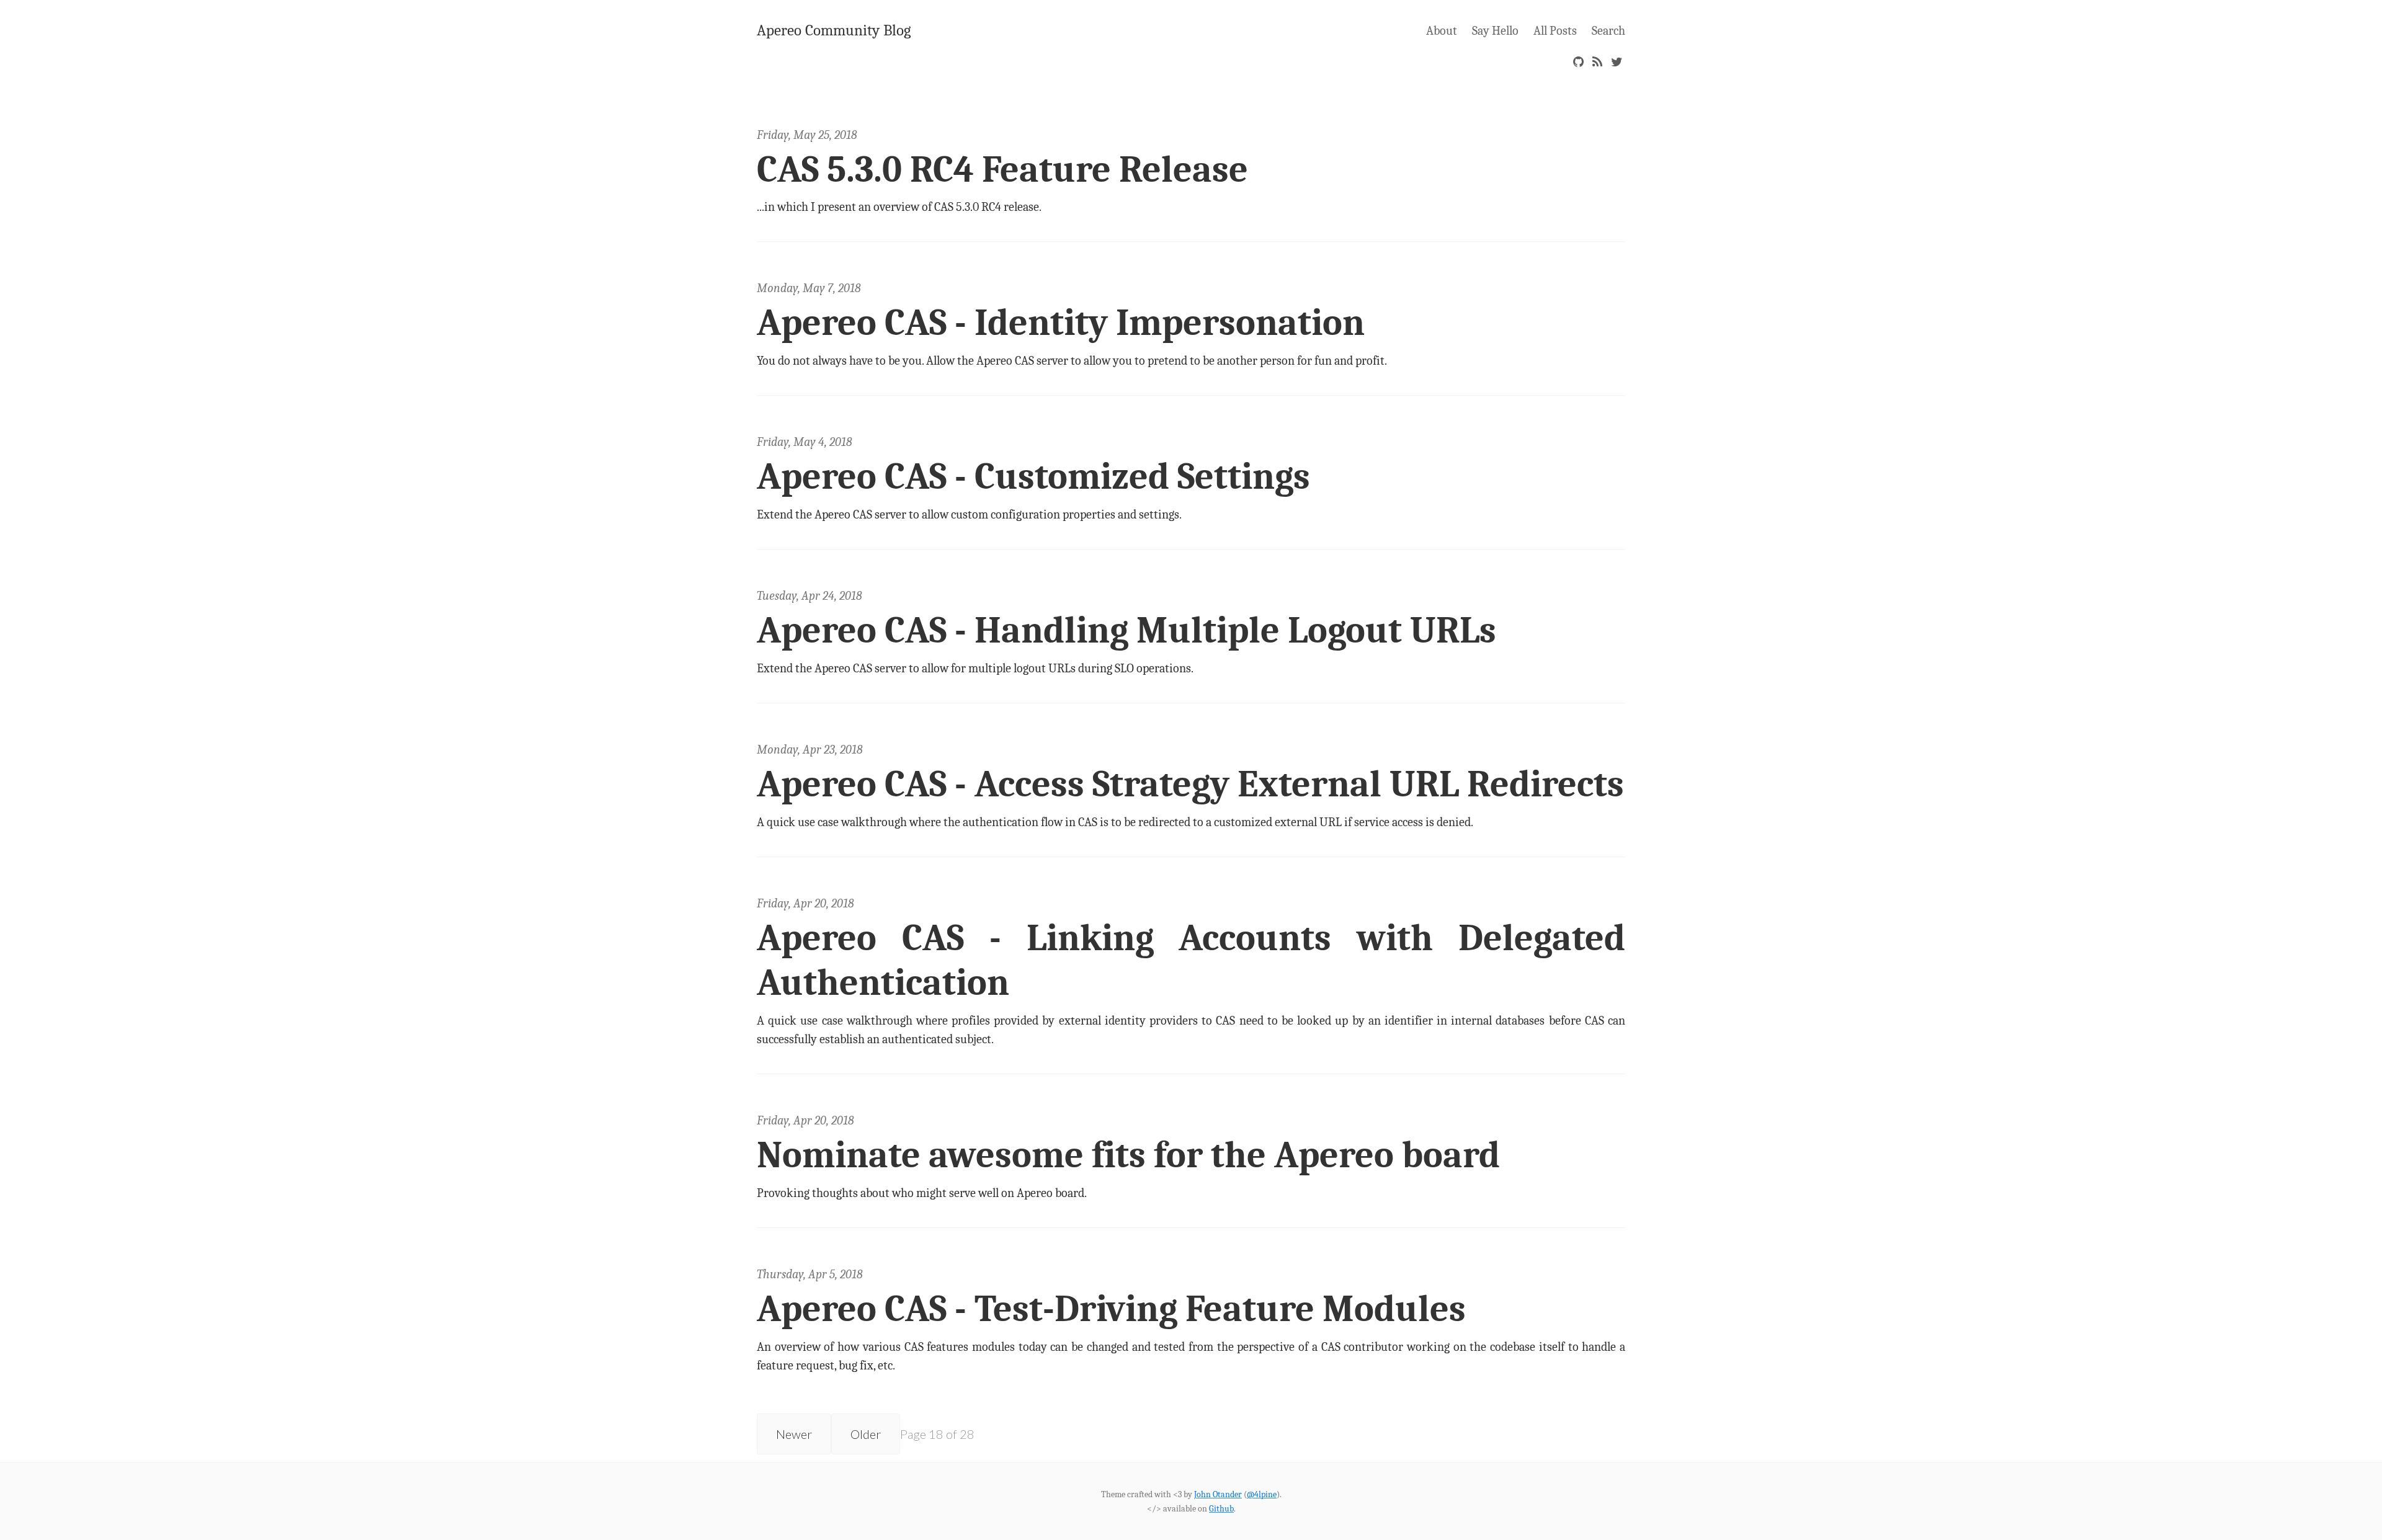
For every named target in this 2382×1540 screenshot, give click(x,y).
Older (866, 1434)
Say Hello (1495, 31)
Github (1221, 1509)
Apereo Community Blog (834, 30)
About (1442, 31)
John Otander (1218, 1494)
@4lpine (1262, 1494)
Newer (794, 1434)
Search (1608, 31)
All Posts (1555, 31)
